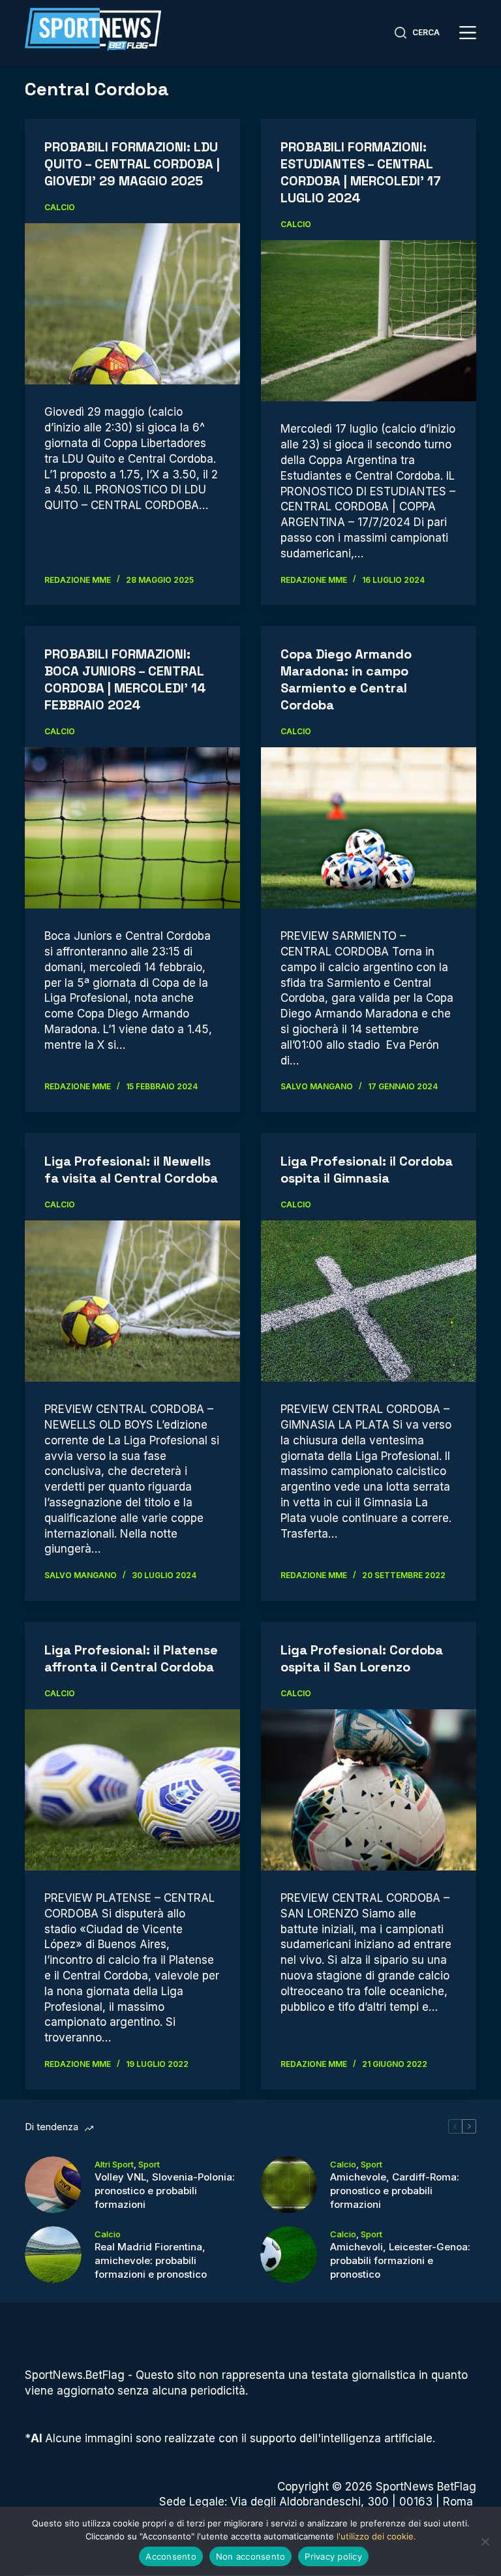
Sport (149, 2164)
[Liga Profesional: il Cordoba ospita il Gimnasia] (369, 1301)
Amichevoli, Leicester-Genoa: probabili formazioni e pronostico (400, 2260)
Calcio (60, 207)
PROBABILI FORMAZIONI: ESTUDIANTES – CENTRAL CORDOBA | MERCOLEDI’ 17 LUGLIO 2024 (361, 172)
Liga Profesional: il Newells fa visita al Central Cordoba (131, 1170)
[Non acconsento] (485, 2541)
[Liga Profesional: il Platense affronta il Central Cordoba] (132, 1790)
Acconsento (171, 2556)
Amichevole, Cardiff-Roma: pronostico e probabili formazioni (395, 2191)
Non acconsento (251, 2556)
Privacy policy (333, 2556)
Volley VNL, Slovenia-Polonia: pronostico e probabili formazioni (165, 2191)
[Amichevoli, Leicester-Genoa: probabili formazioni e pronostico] (289, 2255)
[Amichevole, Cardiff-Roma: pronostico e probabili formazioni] (289, 2185)
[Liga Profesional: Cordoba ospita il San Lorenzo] (369, 1790)
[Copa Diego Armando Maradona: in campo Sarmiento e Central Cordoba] (369, 828)
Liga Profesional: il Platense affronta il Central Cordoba (131, 1658)
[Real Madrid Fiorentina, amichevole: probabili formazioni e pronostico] (53, 2255)
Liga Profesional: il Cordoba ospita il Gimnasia (367, 1170)
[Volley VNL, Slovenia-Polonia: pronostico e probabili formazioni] (53, 2185)
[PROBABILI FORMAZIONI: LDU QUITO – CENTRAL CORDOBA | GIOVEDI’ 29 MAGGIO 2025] (132, 304)
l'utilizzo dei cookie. (376, 2536)
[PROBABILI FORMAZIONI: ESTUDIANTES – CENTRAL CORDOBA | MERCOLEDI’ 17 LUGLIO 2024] (369, 321)
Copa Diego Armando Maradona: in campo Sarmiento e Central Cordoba (346, 679)
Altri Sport (114, 2164)
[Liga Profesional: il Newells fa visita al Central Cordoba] (132, 1301)
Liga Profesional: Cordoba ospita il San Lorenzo (362, 1658)
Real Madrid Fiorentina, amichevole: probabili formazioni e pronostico (151, 2260)
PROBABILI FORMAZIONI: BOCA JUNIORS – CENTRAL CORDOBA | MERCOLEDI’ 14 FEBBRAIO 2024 (125, 679)
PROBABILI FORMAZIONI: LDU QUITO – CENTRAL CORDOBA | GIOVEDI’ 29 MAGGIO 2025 (132, 164)
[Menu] (468, 33)
